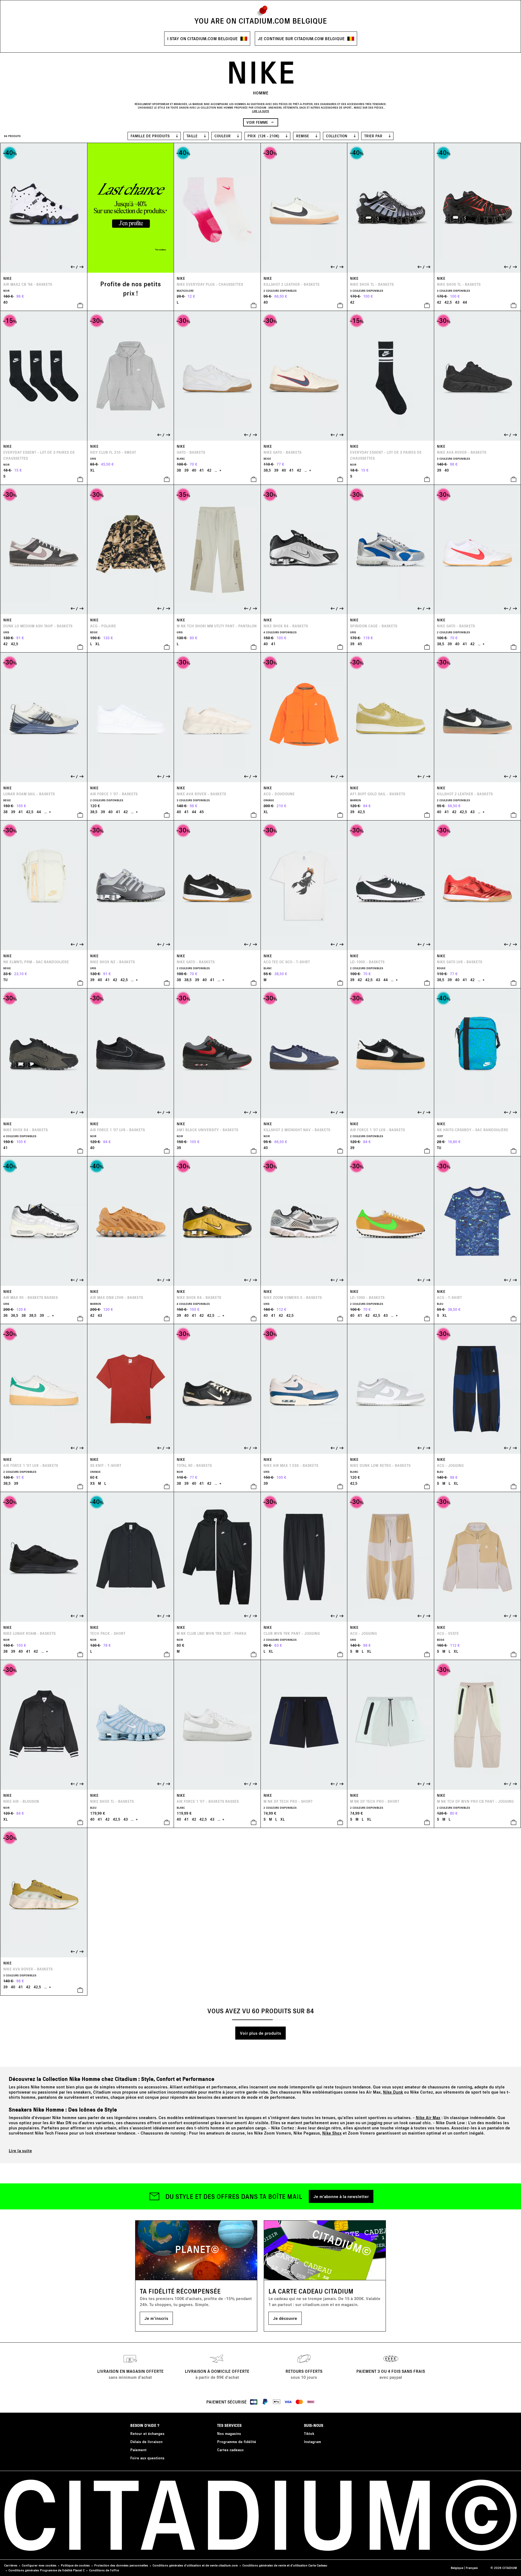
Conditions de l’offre (104, 2570)
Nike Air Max (428, 2117)
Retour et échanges (147, 2433)
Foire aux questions (147, 2458)
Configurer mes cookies (39, 2565)
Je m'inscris (156, 2318)
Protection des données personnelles (121, 2565)
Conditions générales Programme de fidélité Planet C (47, 2570)
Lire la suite (20, 2150)
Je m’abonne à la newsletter (341, 2196)
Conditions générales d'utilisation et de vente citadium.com (195, 2565)
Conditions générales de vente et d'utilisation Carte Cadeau (285, 2565)
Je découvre (285, 2318)
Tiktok (309, 2433)
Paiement (138, 2450)
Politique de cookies (75, 2565)
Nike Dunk (393, 2092)
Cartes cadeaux (230, 2450)
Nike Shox (332, 2133)
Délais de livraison (146, 2442)
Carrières (11, 2565)
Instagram (312, 2442)
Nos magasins (229, 2433)
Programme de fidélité (237, 2442)
